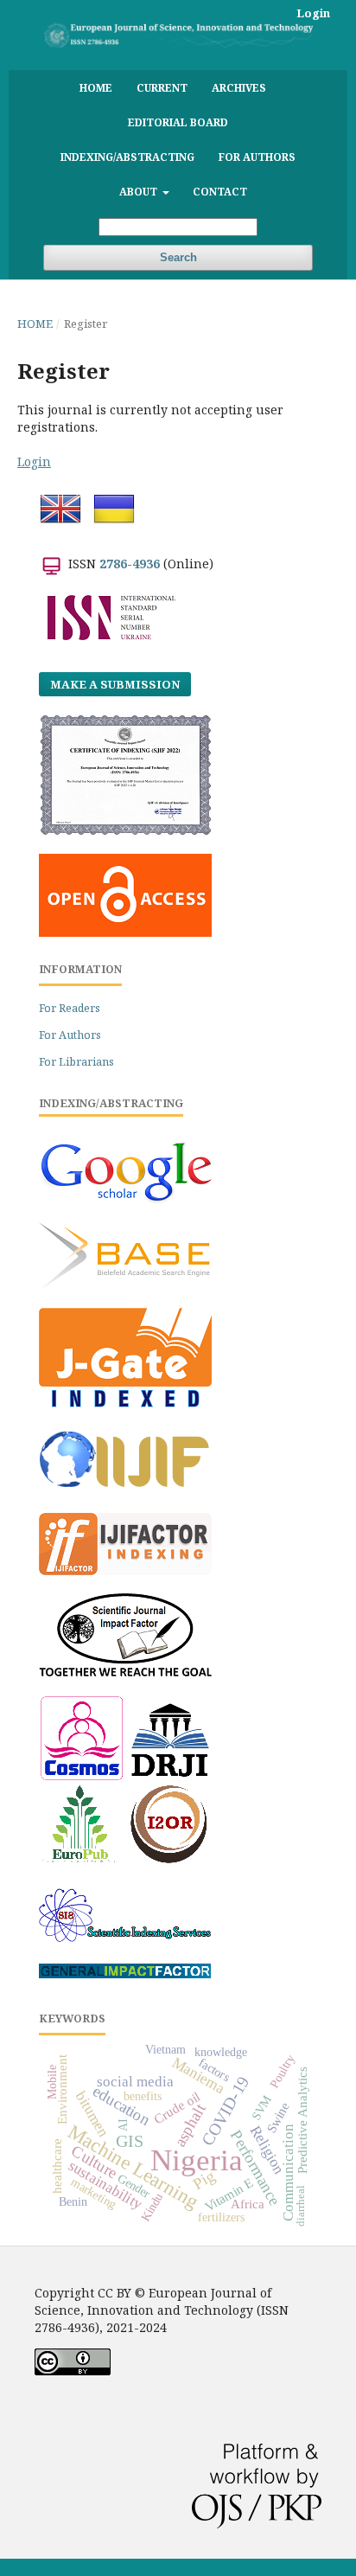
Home (96, 87)
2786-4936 (130, 564)
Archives (239, 87)
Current (162, 87)
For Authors (257, 157)
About (140, 191)
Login (313, 13)
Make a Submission (115, 684)
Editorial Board (178, 122)
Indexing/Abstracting (127, 157)
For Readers (70, 1008)
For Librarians (76, 1062)
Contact (220, 191)
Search (178, 257)
